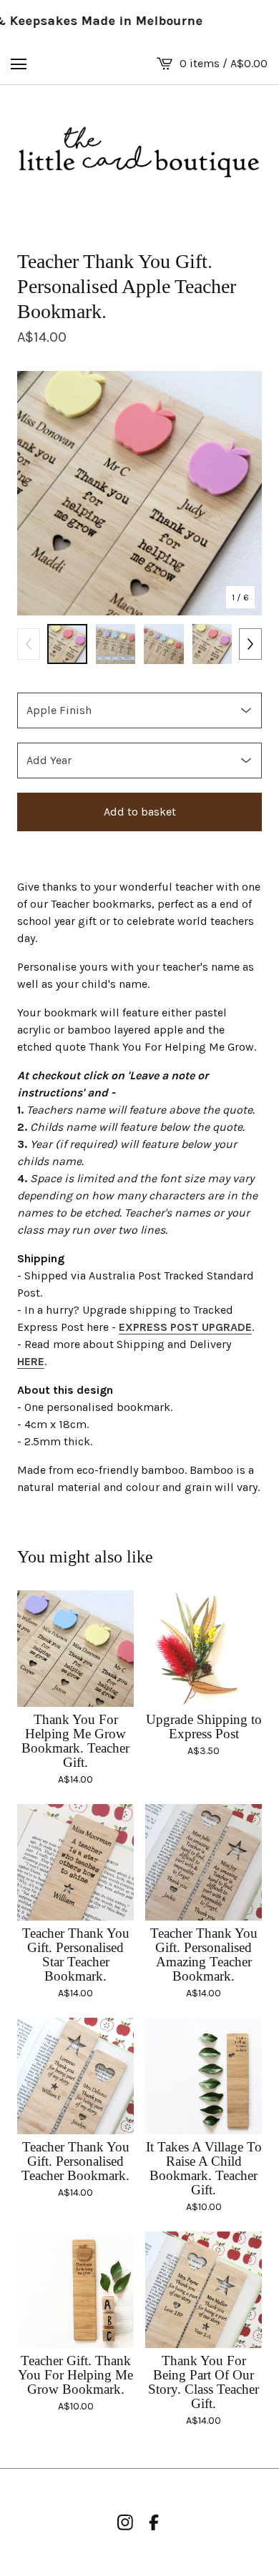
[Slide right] (250, 644)
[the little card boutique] (139, 153)
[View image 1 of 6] (67, 644)
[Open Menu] (19, 64)
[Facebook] (154, 2522)
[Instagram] (125, 2522)
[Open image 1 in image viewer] (139, 493)
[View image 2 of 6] (116, 644)
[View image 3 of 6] (164, 644)
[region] (139, 21)
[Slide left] (29, 644)
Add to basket (140, 812)
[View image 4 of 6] (212, 644)
